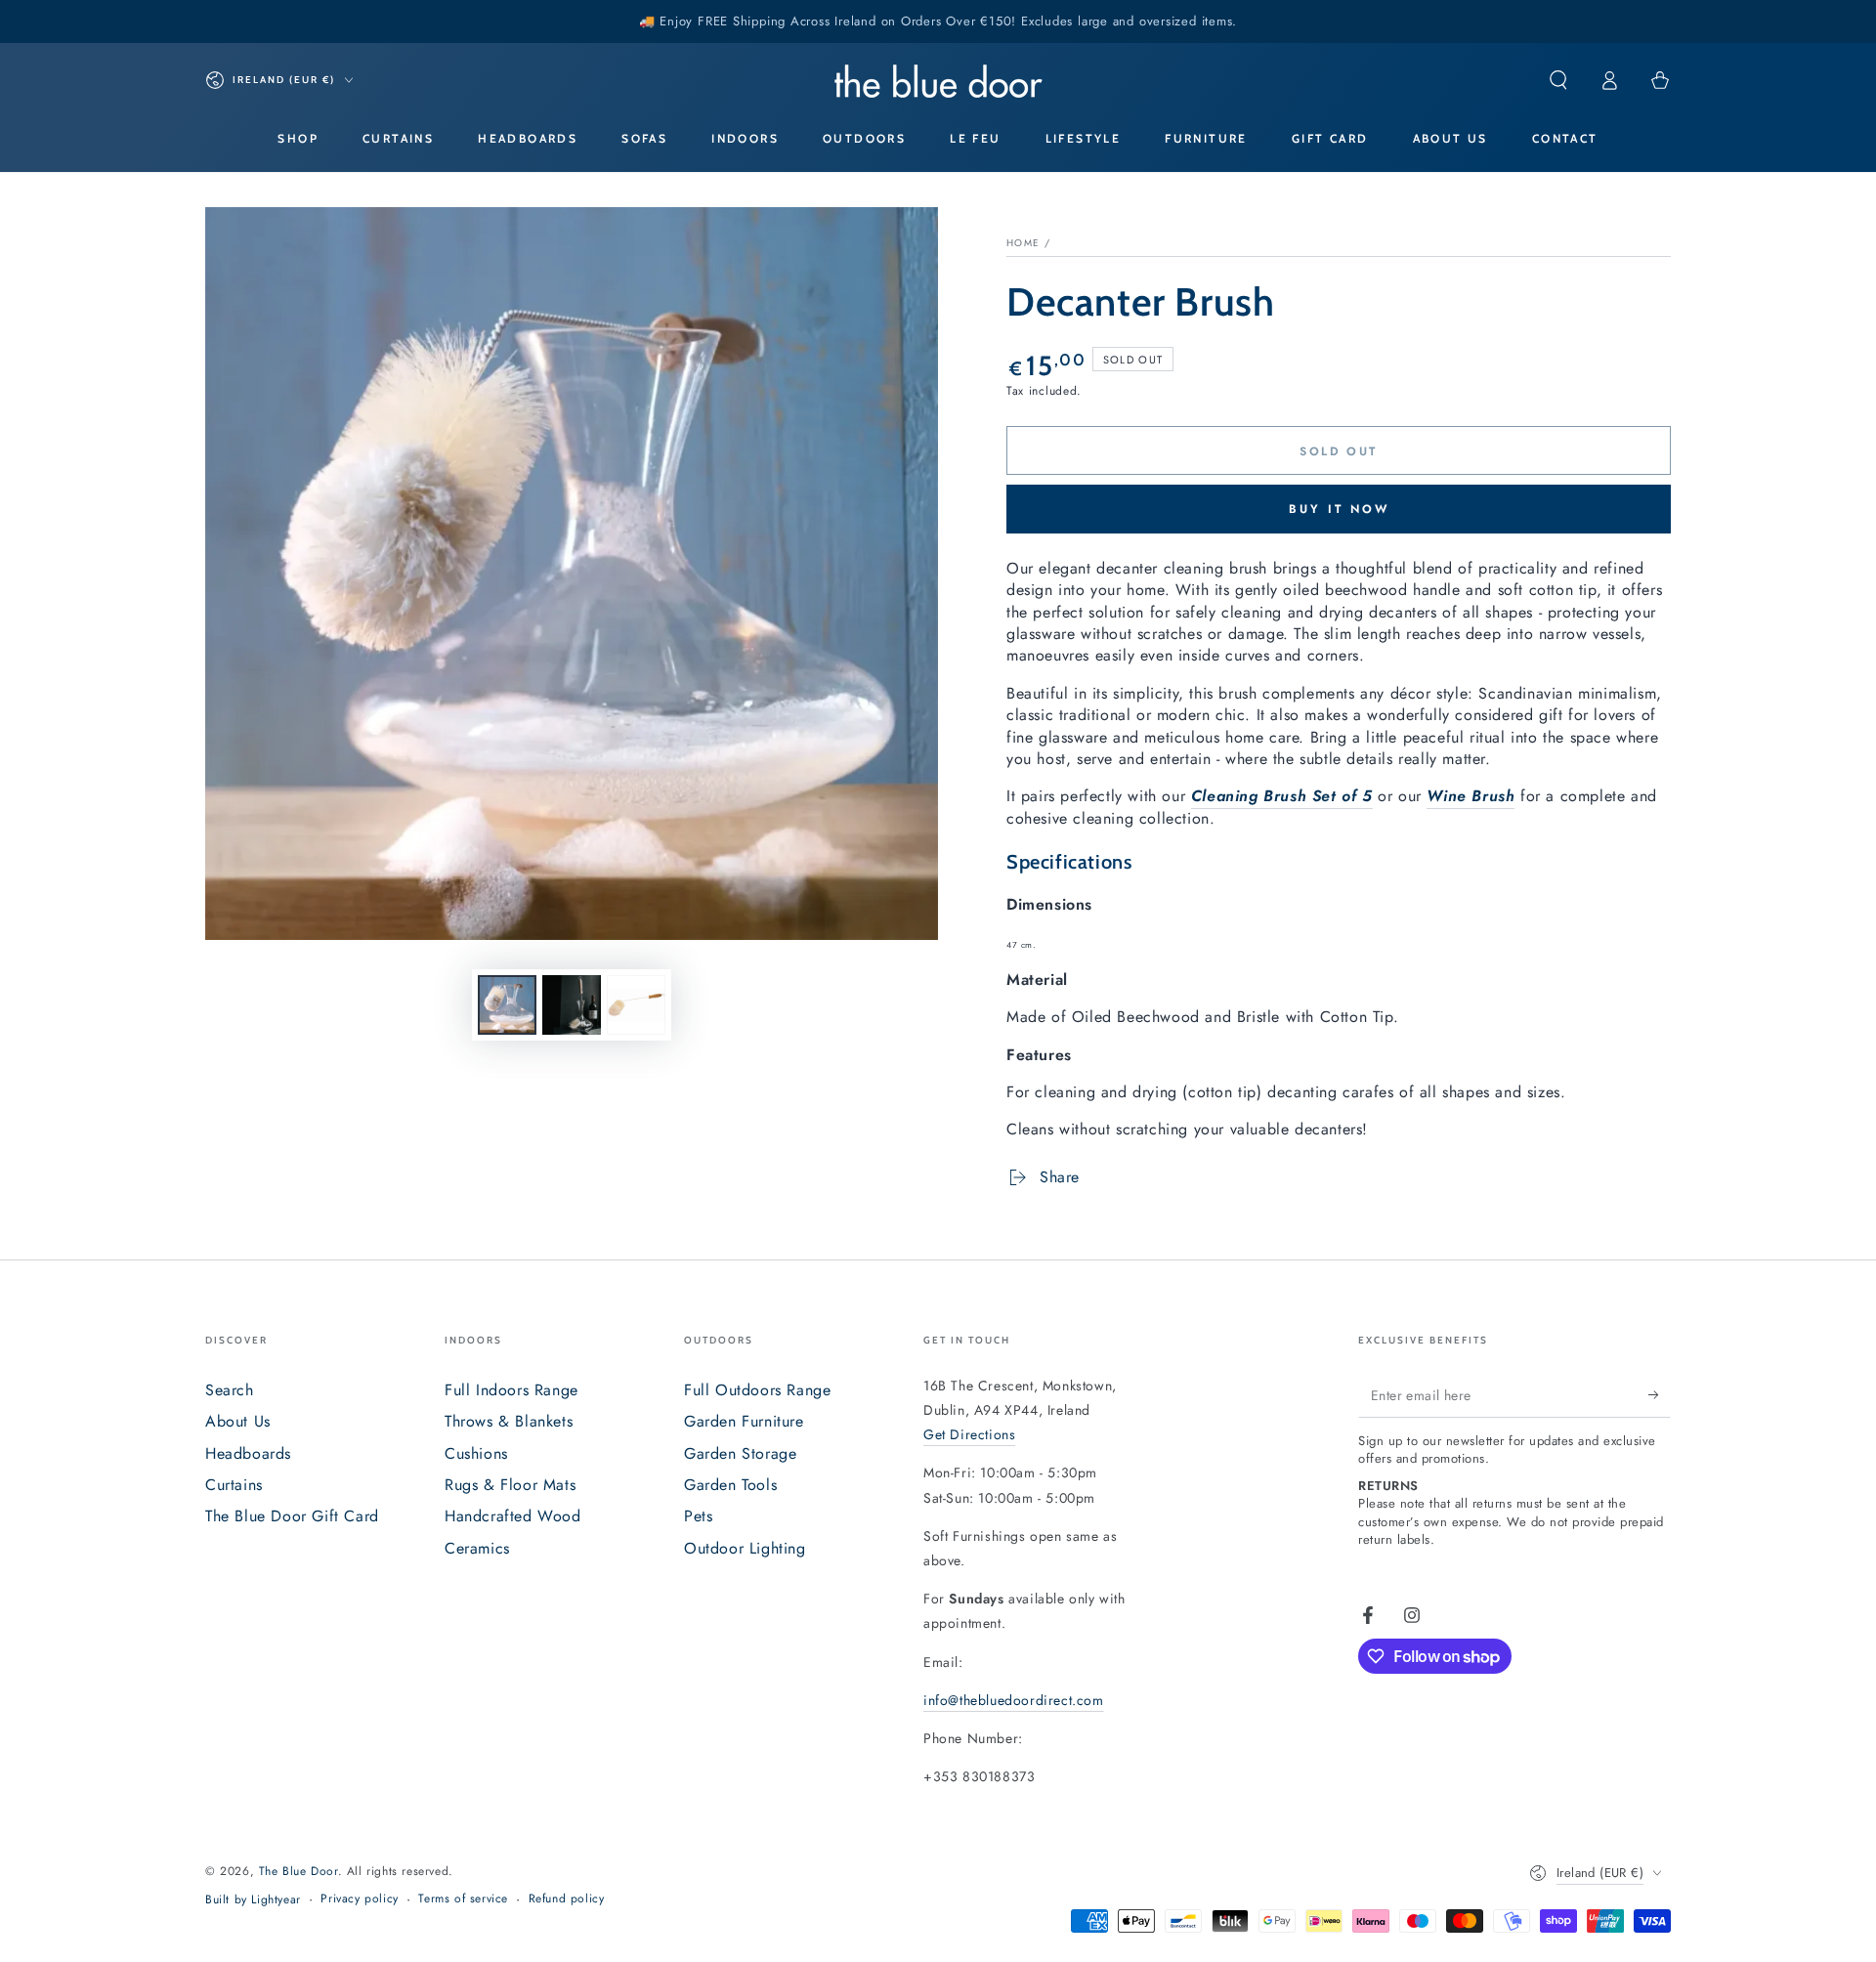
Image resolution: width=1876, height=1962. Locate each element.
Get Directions (969, 1434)
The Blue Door (298, 1871)
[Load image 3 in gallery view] (636, 1005)
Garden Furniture (744, 1421)
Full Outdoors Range (757, 1390)
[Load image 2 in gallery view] (572, 1005)
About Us (238, 1421)
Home (1023, 243)
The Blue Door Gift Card (292, 1516)
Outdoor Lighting (745, 1548)
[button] (1558, 80)
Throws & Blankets (509, 1421)
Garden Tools (730, 1485)
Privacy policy (359, 1899)
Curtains (234, 1485)
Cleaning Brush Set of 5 (1282, 796)
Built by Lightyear (253, 1900)
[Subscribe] (1660, 1395)
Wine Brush (1471, 796)
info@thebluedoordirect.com (1014, 1700)
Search (230, 1390)
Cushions (476, 1453)
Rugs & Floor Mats (510, 1485)
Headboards (248, 1453)
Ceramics (477, 1548)
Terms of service (463, 1899)
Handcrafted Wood (513, 1516)
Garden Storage (740, 1453)
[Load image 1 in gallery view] (507, 1005)
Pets (698, 1516)
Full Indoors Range (512, 1390)
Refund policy (567, 1899)
